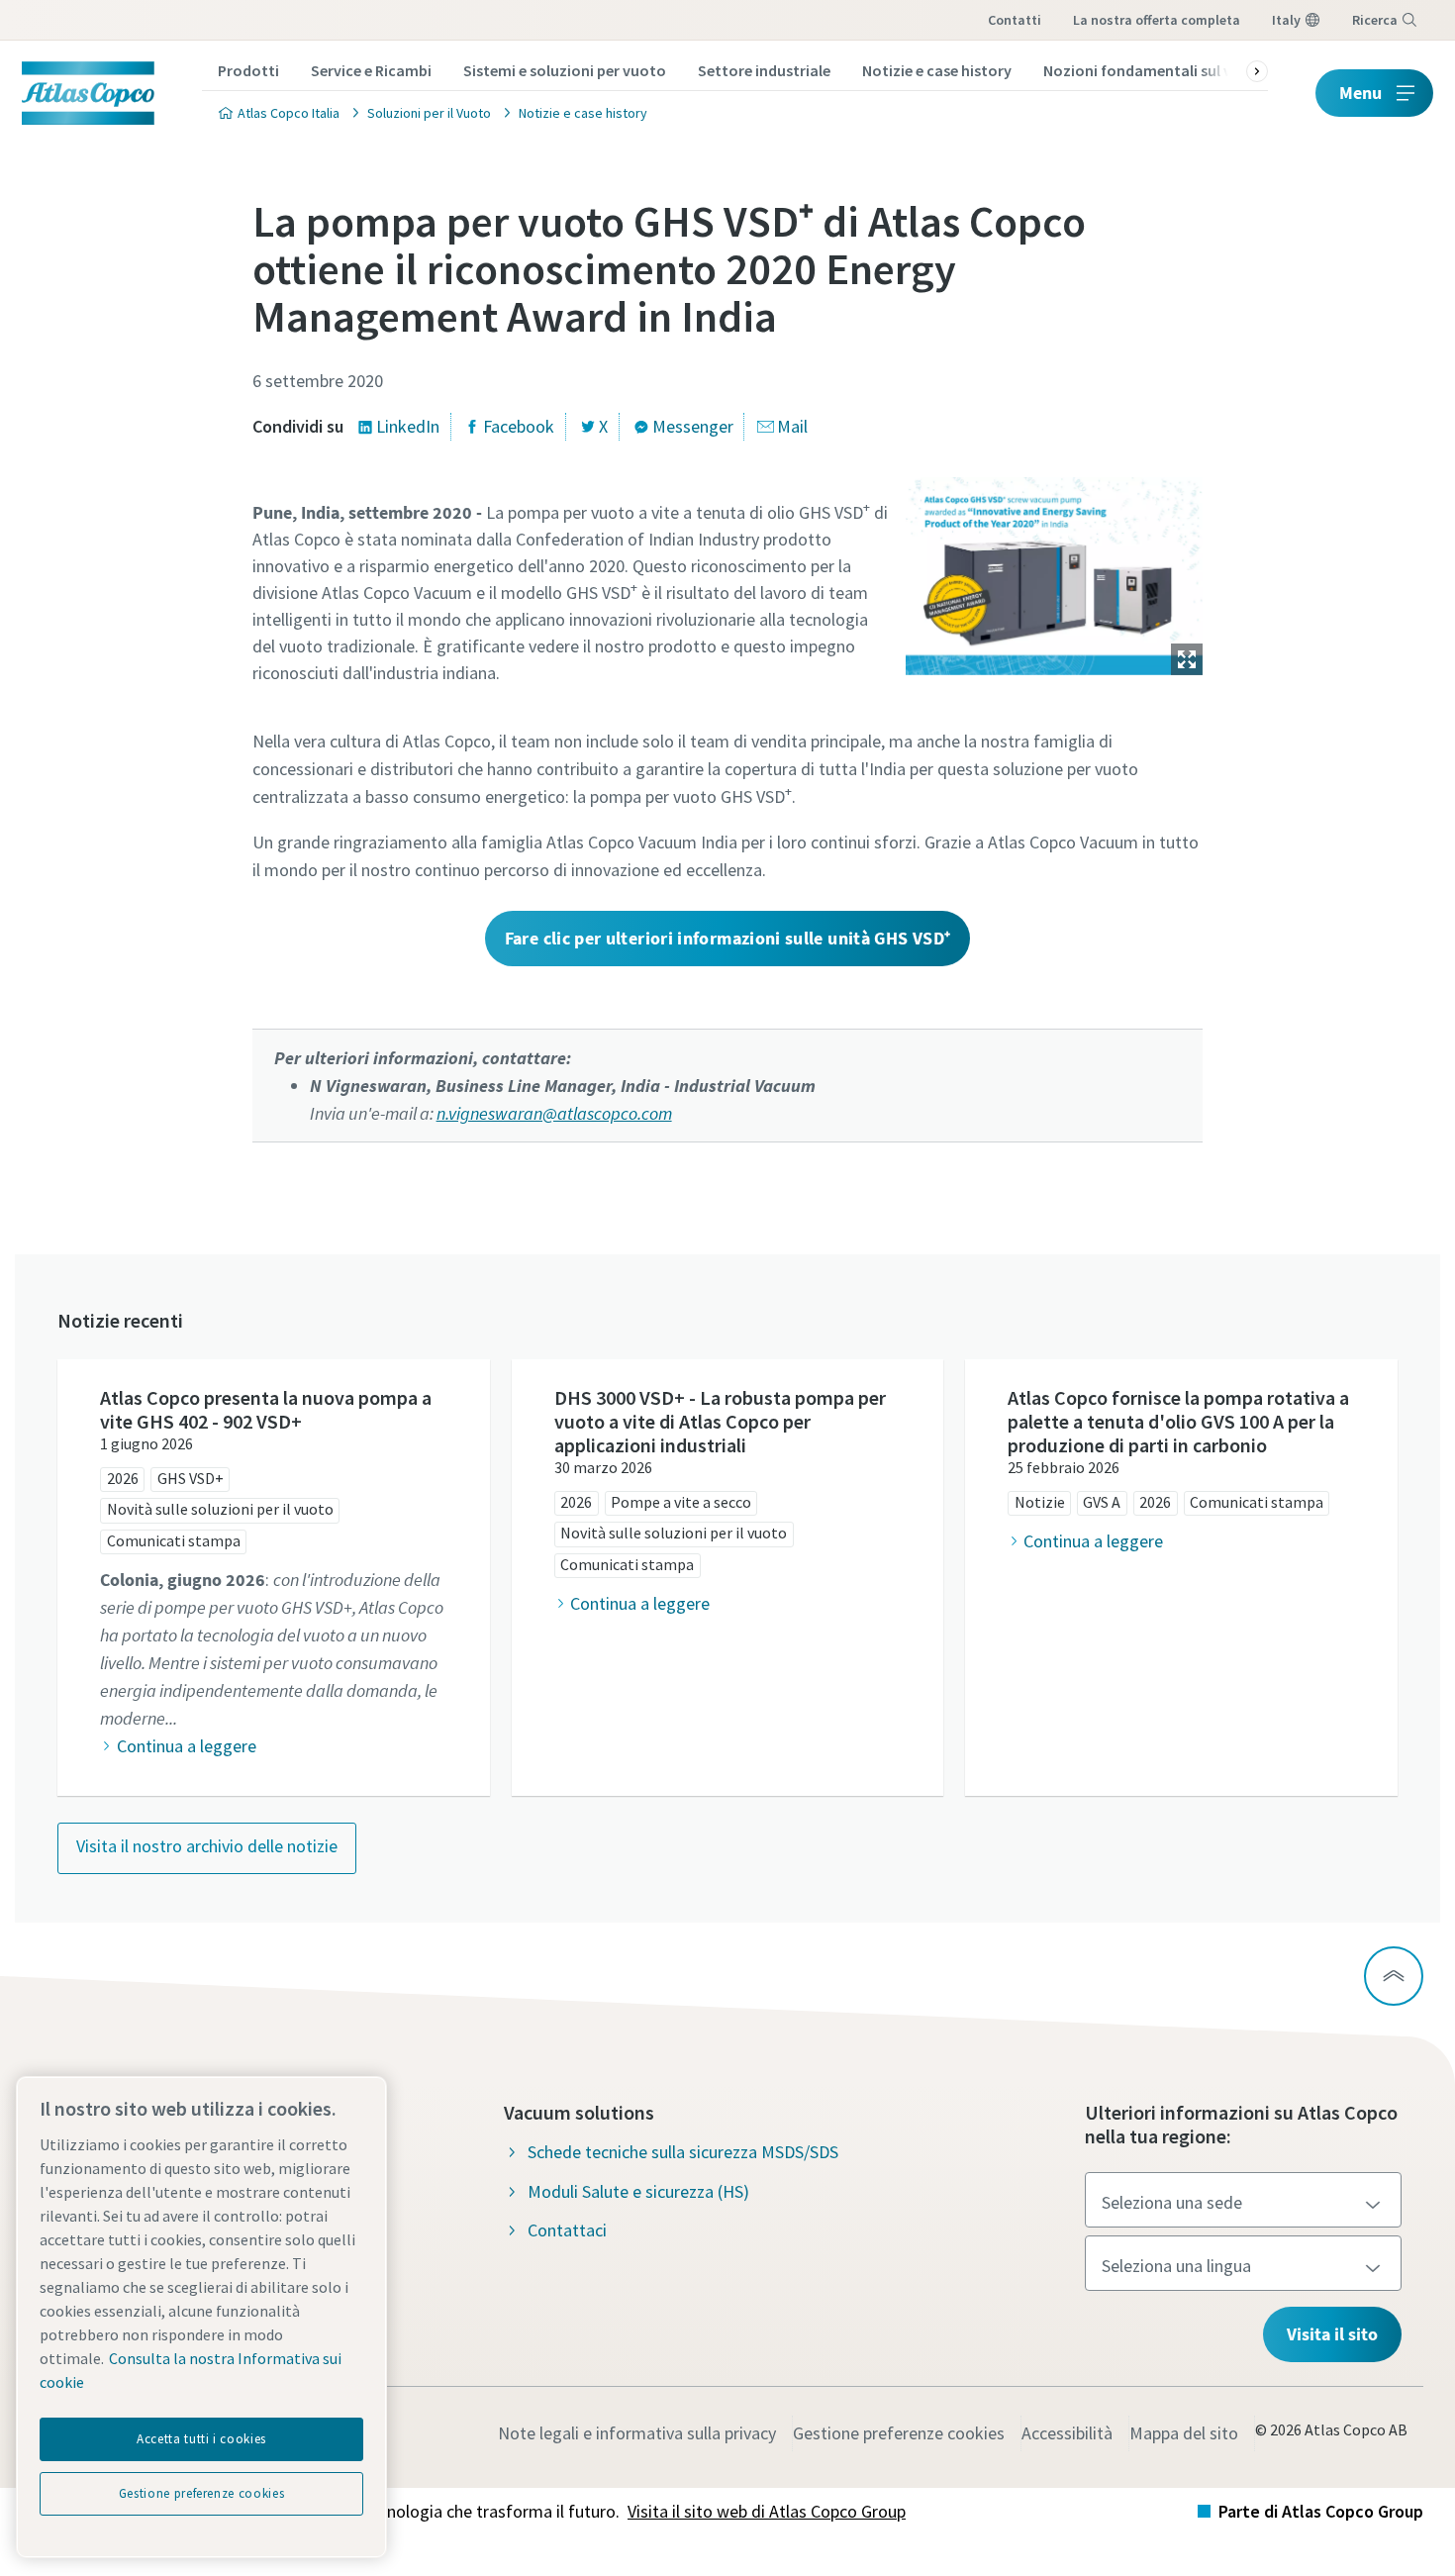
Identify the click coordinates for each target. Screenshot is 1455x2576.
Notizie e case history (937, 70)
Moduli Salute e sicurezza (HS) (638, 2191)
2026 (123, 1478)
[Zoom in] (1054, 571)
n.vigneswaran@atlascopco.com (554, 1113)
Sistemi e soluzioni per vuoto (565, 70)
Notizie (1040, 1502)
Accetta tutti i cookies (201, 2439)
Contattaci (567, 2230)
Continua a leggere (186, 1746)
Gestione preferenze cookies (899, 2433)
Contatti (1015, 20)
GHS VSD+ (191, 1478)
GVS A (1102, 1502)
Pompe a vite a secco (681, 1502)
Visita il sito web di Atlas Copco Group (767, 2511)
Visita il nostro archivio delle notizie (207, 1846)
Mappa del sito (1184, 2433)
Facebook (519, 426)
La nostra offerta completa (1157, 20)
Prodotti (248, 70)
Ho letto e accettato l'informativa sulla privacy (700, 1635)
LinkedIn (408, 426)
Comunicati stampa (174, 1540)
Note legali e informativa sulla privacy (637, 2433)
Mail (792, 426)
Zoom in (1187, 659)
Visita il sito (1332, 2334)
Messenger (693, 426)
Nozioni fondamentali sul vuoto (1155, 70)
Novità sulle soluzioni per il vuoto (220, 1509)
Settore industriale (764, 70)
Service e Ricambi (371, 70)
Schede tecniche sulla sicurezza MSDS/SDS (683, 2152)
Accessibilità (1067, 2433)
